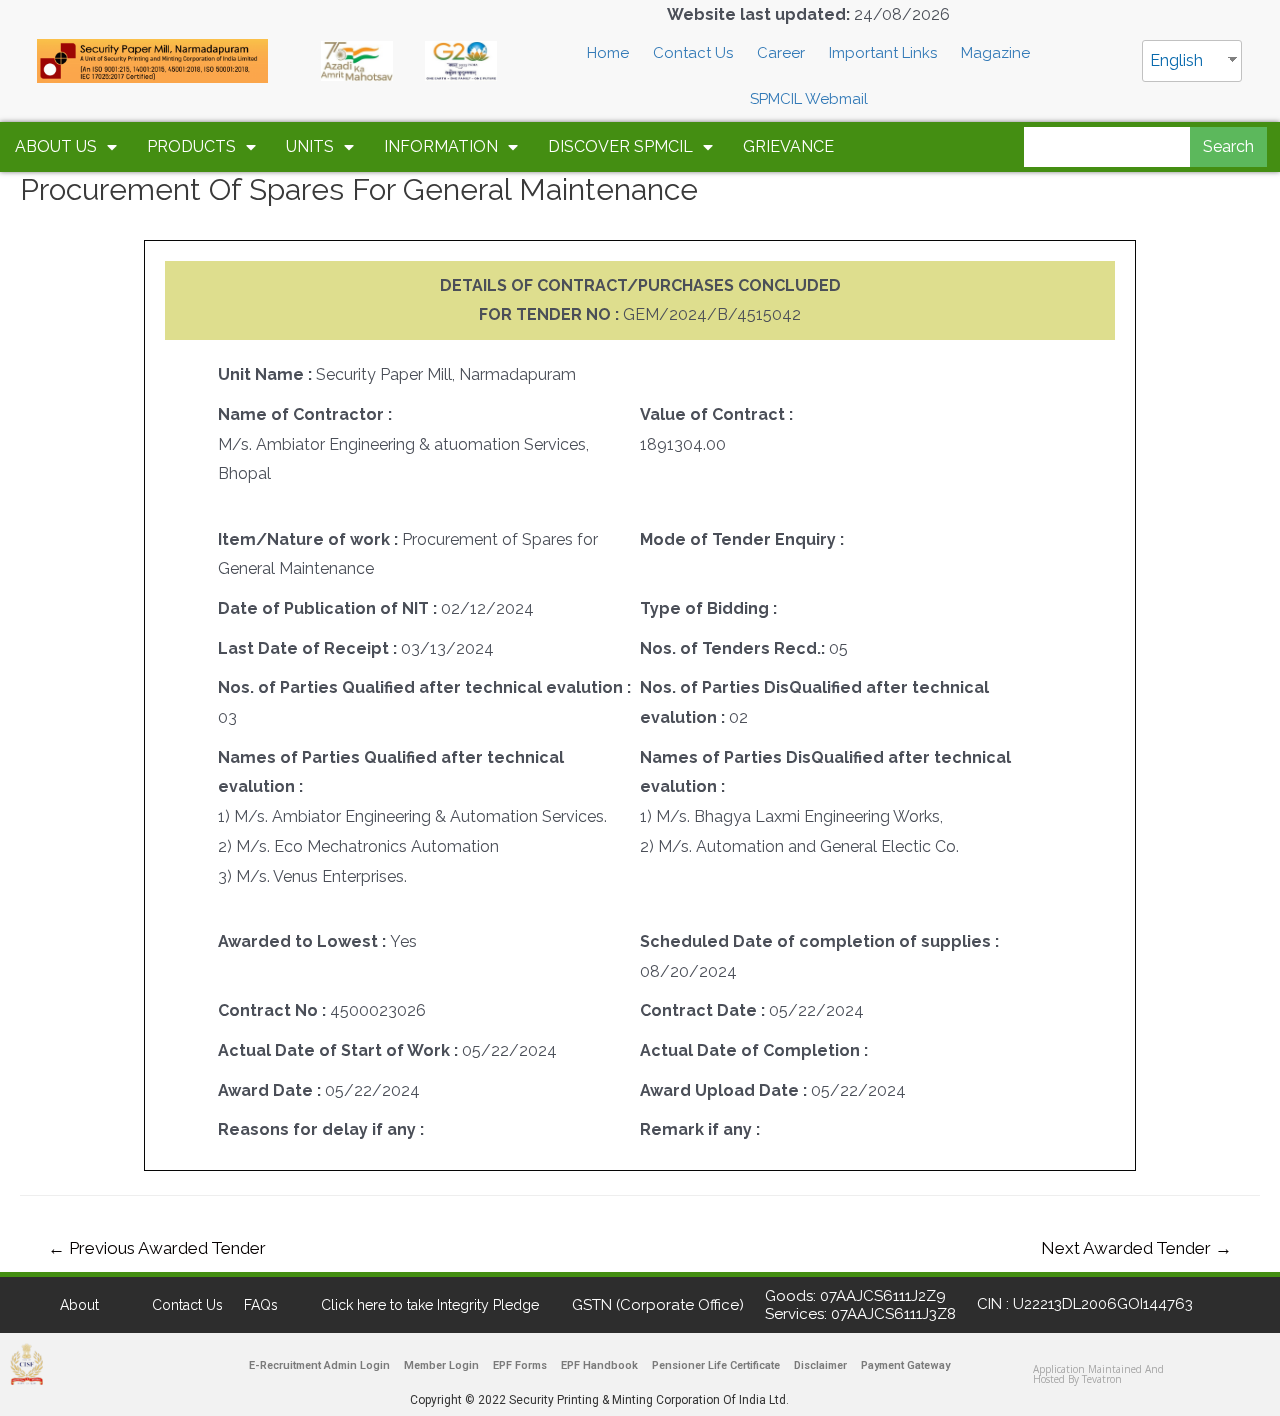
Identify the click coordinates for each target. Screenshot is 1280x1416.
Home (608, 53)
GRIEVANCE (788, 146)
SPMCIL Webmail (809, 99)
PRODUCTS (191, 146)
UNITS (310, 146)
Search (1228, 146)
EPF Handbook (599, 1365)
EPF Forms (520, 1365)
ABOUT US (56, 146)
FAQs (261, 1305)
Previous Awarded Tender (157, 1248)
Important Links (883, 53)
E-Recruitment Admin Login (319, 1365)
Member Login (441, 1365)
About (79, 1305)
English (1176, 60)
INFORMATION (441, 146)
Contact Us (693, 53)
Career (781, 53)
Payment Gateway (905, 1365)
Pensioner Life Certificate (716, 1365)
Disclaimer (820, 1365)
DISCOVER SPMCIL (620, 146)
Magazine (995, 53)
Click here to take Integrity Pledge (430, 1305)
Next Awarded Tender (1136, 1248)
